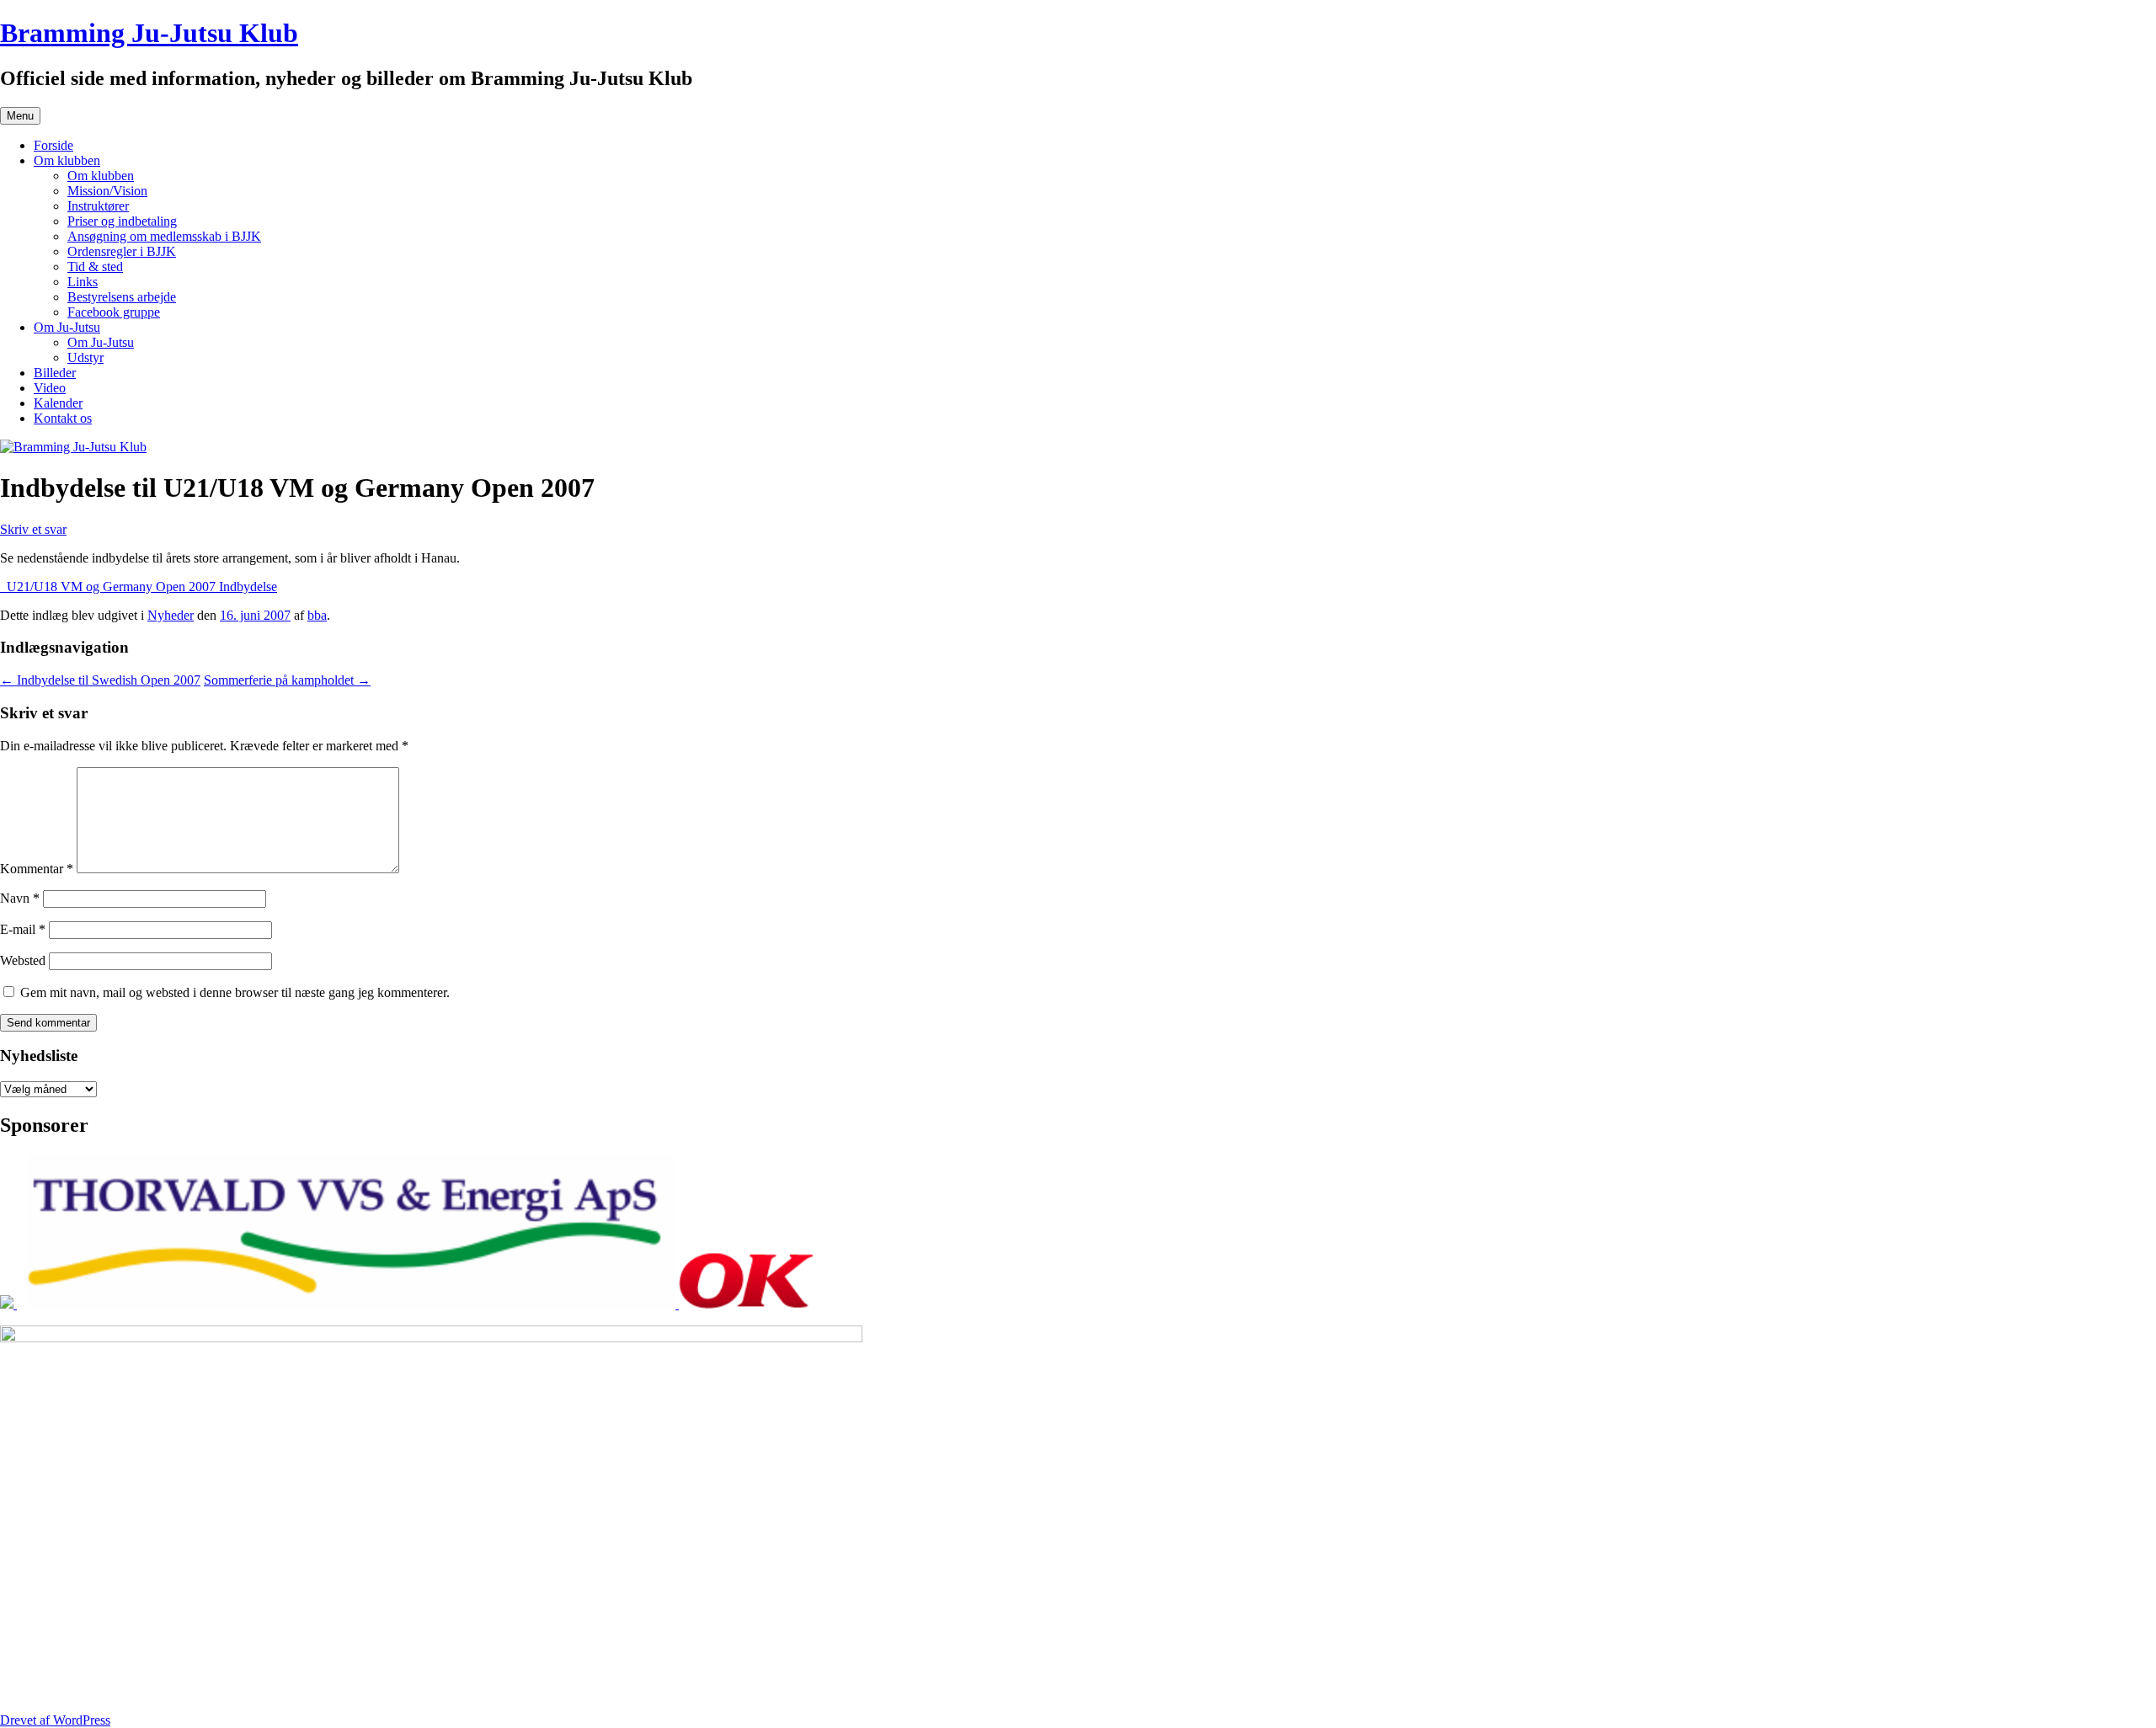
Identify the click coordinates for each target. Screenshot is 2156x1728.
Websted (23, 960)
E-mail (23, 929)
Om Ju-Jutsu (67, 327)
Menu (20, 116)
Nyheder (171, 615)
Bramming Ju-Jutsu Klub (149, 33)
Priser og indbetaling (122, 221)
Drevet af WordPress (55, 1720)
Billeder (55, 373)
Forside (53, 145)
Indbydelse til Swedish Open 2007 (100, 680)
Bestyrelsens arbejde (122, 297)
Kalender (58, 403)
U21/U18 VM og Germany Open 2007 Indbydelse (139, 587)
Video (50, 388)
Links (83, 282)
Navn (20, 898)
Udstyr (85, 357)
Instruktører (98, 206)
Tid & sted (95, 267)
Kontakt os (63, 418)
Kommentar (37, 869)
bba (317, 615)
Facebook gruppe (114, 312)
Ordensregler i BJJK (122, 251)
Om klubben (67, 160)
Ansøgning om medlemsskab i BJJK (164, 236)
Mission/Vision (107, 191)
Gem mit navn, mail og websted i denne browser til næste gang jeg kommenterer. (235, 992)
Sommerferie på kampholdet (287, 680)
